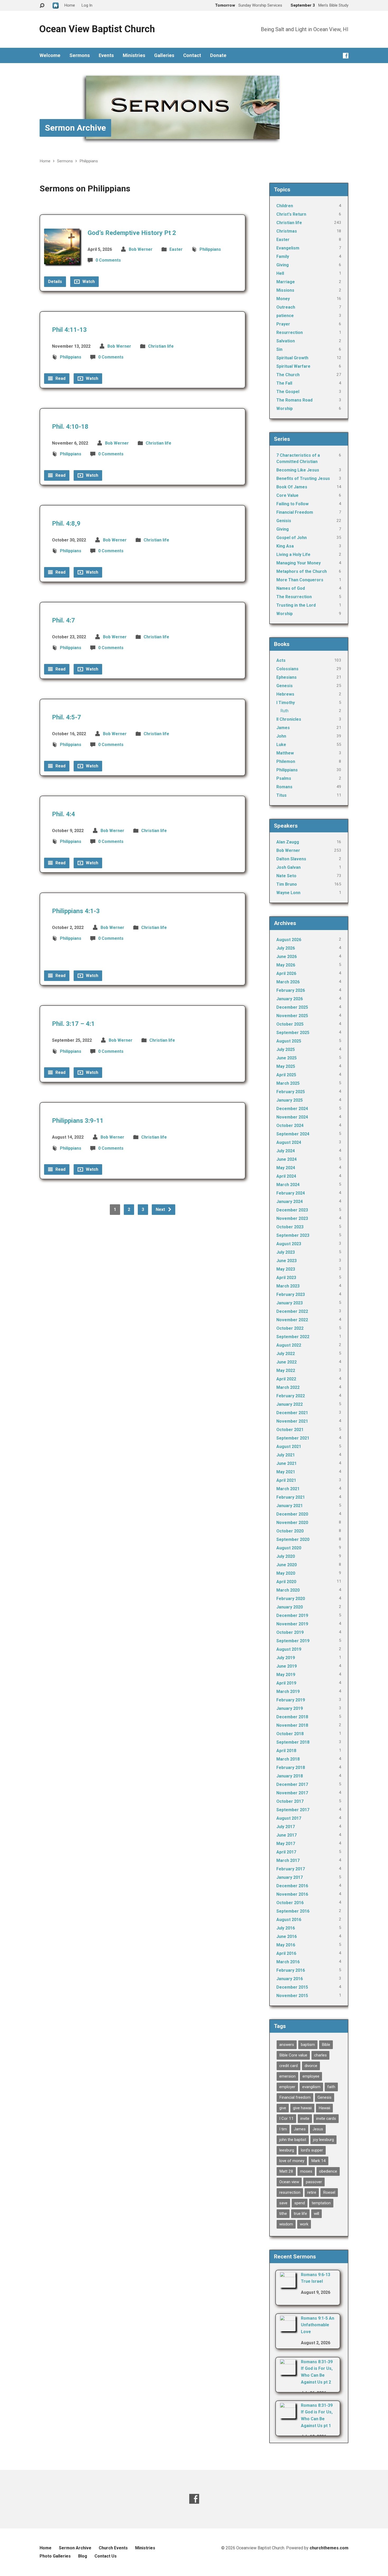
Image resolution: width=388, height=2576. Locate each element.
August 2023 (289, 1244)
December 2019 (292, 1615)
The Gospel (288, 392)
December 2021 (292, 1413)
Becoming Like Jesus (298, 470)
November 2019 (292, 1624)
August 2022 (289, 1345)
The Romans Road (294, 400)
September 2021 (293, 1438)
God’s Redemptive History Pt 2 (132, 233)
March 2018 (288, 1759)
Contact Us (106, 2556)
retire (312, 2192)
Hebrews (285, 694)
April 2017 (286, 1852)
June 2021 (287, 1463)
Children (285, 206)
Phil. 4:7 (63, 620)
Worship (285, 409)
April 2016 (286, 1953)
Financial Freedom (295, 512)
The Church (288, 375)
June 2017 (287, 1835)
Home (45, 161)
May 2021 (286, 1472)
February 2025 (291, 1092)
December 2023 (292, 1210)
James (283, 728)
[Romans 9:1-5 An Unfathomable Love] (288, 2328)
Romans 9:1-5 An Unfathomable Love (318, 2325)
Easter (176, 249)
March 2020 (288, 1590)
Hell (280, 273)
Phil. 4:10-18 (70, 427)
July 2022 (286, 1354)
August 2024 (289, 1142)
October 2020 (290, 1531)
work (304, 2224)
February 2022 (291, 1396)
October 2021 (290, 1430)
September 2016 (293, 1911)
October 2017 (290, 1801)
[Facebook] (346, 56)
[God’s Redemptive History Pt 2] (62, 260)
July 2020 (286, 1556)
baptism (308, 2045)
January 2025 (290, 1100)
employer (287, 2087)
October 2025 (290, 1024)
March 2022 (288, 1387)
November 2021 (292, 1421)
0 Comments (108, 260)
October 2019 (290, 1632)
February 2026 (291, 990)
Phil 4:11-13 (69, 330)
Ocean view (289, 2182)
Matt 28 (286, 2171)
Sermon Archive (75, 128)
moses (306, 2171)
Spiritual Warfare (293, 366)
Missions (285, 290)
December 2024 (292, 1109)
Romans (284, 787)
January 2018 (290, 1776)
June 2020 (287, 1565)
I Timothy (286, 703)
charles (320, 2055)
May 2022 (286, 1370)
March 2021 (288, 1489)
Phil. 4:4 (63, 814)
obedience (328, 2171)
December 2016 (292, 1886)
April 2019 (286, 1683)
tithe (283, 2214)
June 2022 (287, 1362)
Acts (281, 660)
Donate (218, 55)
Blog (83, 2556)
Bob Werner (141, 249)
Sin (279, 349)
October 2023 (290, 1227)
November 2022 (292, 1320)
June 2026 (287, 957)
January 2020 (290, 1607)
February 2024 (291, 1193)
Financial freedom (295, 2097)
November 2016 (292, 1894)
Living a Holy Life (293, 555)
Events (106, 55)
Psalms (284, 778)
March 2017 (288, 1860)
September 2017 (293, 1810)
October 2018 (290, 1734)
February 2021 (291, 1497)
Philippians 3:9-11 (78, 1121)
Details (55, 282)
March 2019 (288, 1692)
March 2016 (288, 1962)
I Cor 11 (286, 2119)
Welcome (50, 55)
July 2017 (286, 1827)
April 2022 (286, 1379)
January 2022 (290, 1404)
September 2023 (293, 1235)
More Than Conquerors (300, 580)
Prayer (283, 324)
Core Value (287, 495)
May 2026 (286, 965)
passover (314, 2182)
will (316, 2214)
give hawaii (302, 2108)
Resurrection (290, 332)
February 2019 (291, 1700)
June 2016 (287, 1936)
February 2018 (291, 1768)
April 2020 (286, 1582)
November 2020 (292, 1523)
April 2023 (286, 1278)
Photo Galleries (55, 2556)
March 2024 (288, 1185)
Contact (192, 55)
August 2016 (289, 1920)
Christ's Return (291, 214)
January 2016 (290, 1979)
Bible (326, 2045)
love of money (292, 2161)
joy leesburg (323, 2140)
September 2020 (293, 1539)
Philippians (89, 161)
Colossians (287, 669)
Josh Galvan (288, 867)
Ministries (134, 55)
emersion (287, 2076)
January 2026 (290, 999)
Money (283, 299)
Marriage (286, 282)
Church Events (113, 2548)
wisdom (286, 2224)
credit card (288, 2066)
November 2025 (292, 1016)
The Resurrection (294, 597)
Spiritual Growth (292, 358)
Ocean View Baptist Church (97, 29)
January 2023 (290, 1303)
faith (331, 2087)
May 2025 (286, 1066)
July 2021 (286, 1455)
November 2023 (292, 1218)
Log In (87, 5)
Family (283, 256)
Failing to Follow (292, 504)
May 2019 (286, 1675)
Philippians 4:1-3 (76, 911)
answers (287, 2045)
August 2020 (289, 1548)
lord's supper (312, 2150)
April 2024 (286, 1176)
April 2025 (286, 1075)
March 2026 (288, 982)
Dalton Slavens (291, 859)
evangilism (311, 2087)
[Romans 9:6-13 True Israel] (288, 2284)
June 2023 (287, 1261)
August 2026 (289, 940)
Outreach (286, 307)
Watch (88, 282)
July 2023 (286, 1252)
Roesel (329, 2192)
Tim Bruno (287, 884)
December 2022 (292, 1311)
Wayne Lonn (288, 893)
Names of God (291, 588)
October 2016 (290, 1903)
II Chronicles (289, 719)
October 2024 (290, 1126)
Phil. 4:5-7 (67, 717)
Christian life (161, 346)
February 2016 (291, 1970)
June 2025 (287, 1058)
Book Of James (292, 487)
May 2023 (286, 1269)
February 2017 (291, 1869)
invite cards (326, 2119)
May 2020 (286, 1573)
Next (161, 1209)
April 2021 (286, 1480)
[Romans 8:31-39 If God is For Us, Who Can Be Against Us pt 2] (288, 2371)
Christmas (287, 231)
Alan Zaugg (288, 842)
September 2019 (293, 1641)
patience (285, 316)
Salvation (286, 341)
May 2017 (286, 1844)
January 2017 (290, 1877)
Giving (283, 265)
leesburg (287, 2150)
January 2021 (290, 1506)
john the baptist (293, 2140)
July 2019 (286, 1658)
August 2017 (289, 1818)
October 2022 (290, 1328)
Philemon (286, 761)
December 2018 (292, 1717)
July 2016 (286, 1928)
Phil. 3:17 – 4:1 (73, 1024)
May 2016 (286, 1945)
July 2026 (286, 948)
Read (60, 378)
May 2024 (286, 1168)
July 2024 (286, 1151)
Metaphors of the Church (302, 571)
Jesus (318, 2129)
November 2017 (292, 1793)
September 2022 (293, 1337)
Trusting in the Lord (296, 605)
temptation (321, 2203)
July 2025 (286, 1049)
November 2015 (292, 1996)
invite (305, 2119)
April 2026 (286, 973)
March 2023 (288, 1286)
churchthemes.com (329, 2548)
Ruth (284, 711)
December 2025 (292, 1007)
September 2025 (293, 1033)
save (283, 2203)
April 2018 (286, 1751)
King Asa (285, 546)
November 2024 (292, 1117)
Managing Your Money (299, 563)
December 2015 (292, 1987)
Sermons (80, 55)
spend (300, 2203)
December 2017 (292, 1784)
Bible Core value (293, 2055)
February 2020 (291, 1599)
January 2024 (290, 1202)
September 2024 (293, 1134)
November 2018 (292, 1725)
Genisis (284, 521)
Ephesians (287, 677)
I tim (283, 2129)
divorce (311, 2066)
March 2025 (288, 1083)
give (283, 2108)
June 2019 (287, 1666)
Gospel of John (292, 538)
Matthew (285, 753)
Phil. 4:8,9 (66, 523)
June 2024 (287, 1159)
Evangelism (288, 248)
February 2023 (291, 1294)
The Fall (284, 383)
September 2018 (293, 1742)
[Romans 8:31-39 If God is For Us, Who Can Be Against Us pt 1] (288, 2415)
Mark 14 (318, 2161)
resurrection (290, 2192)
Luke (281, 745)
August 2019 (289, 1649)
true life (300, 2214)
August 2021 (289, 1447)
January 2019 (290, 1708)
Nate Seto (286, 876)
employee (311, 2076)
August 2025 (289, 1041)
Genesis (285, 686)
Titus (281, 795)
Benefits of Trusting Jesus (303, 478)
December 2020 (292, 1514)
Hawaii (324, 2108)
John (281, 736)
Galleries (164, 55)
